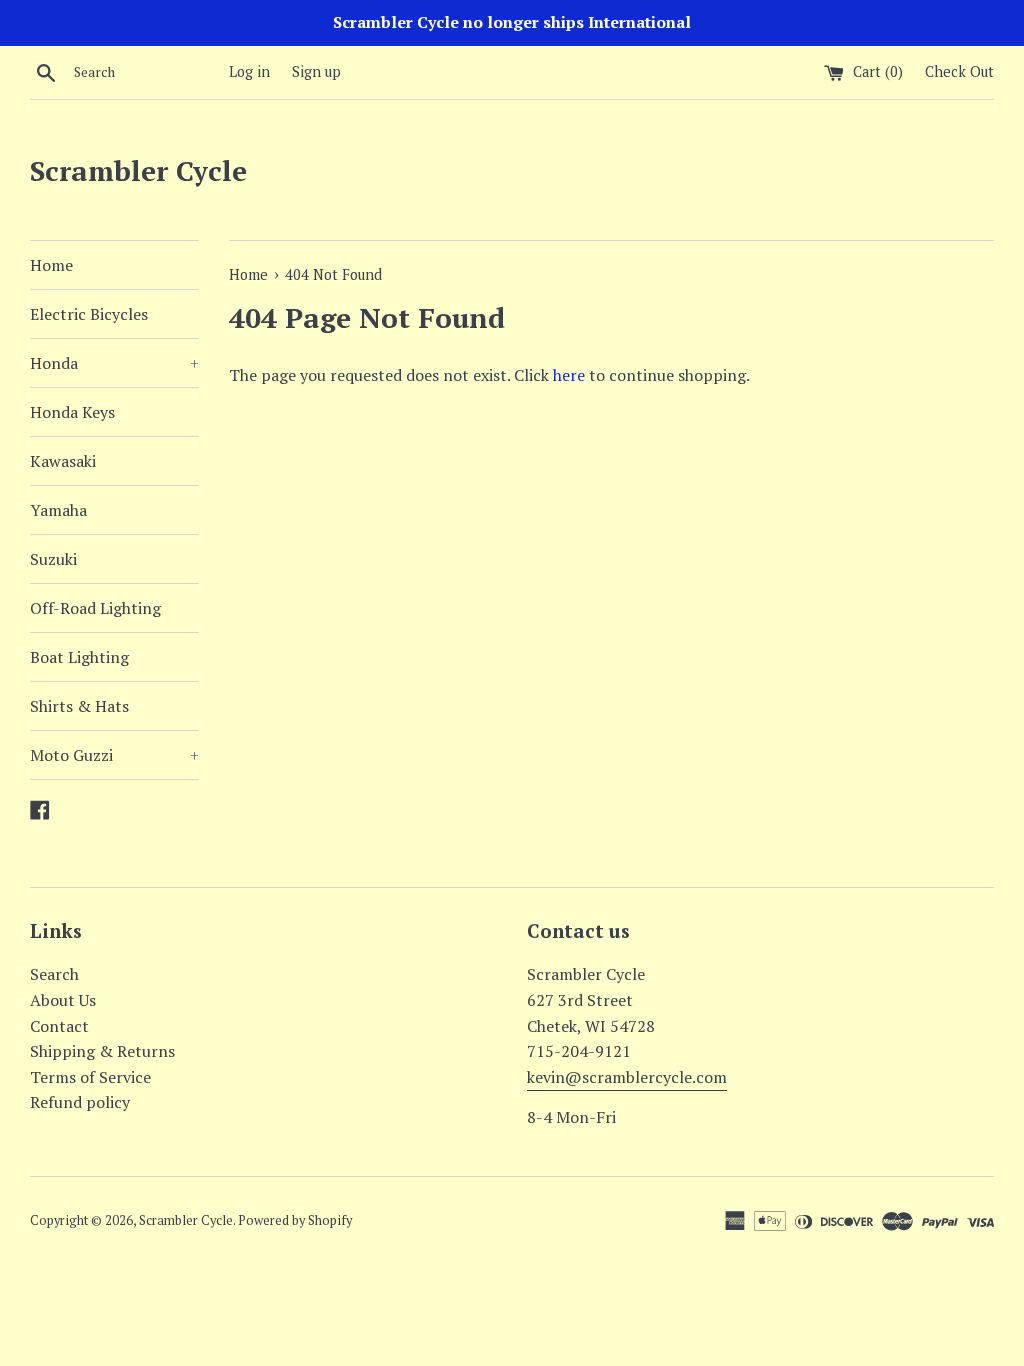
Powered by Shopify (295, 1220)
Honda (114, 363)
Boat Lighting (79, 657)
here (569, 375)
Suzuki (53, 559)
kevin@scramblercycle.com (627, 1077)
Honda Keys (72, 412)
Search (54, 974)
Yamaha (58, 510)
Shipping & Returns (102, 1051)
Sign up (316, 71)
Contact (59, 1026)
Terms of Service (90, 1077)
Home (51, 265)
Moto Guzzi (114, 755)
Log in (249, 71)
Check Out (959, 71)
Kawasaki (63, 461)
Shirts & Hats (79, 706)
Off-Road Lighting (95, 608)
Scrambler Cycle (138, 170)
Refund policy (80, 1102)
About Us (63, 1000)
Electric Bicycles (89, 314)
